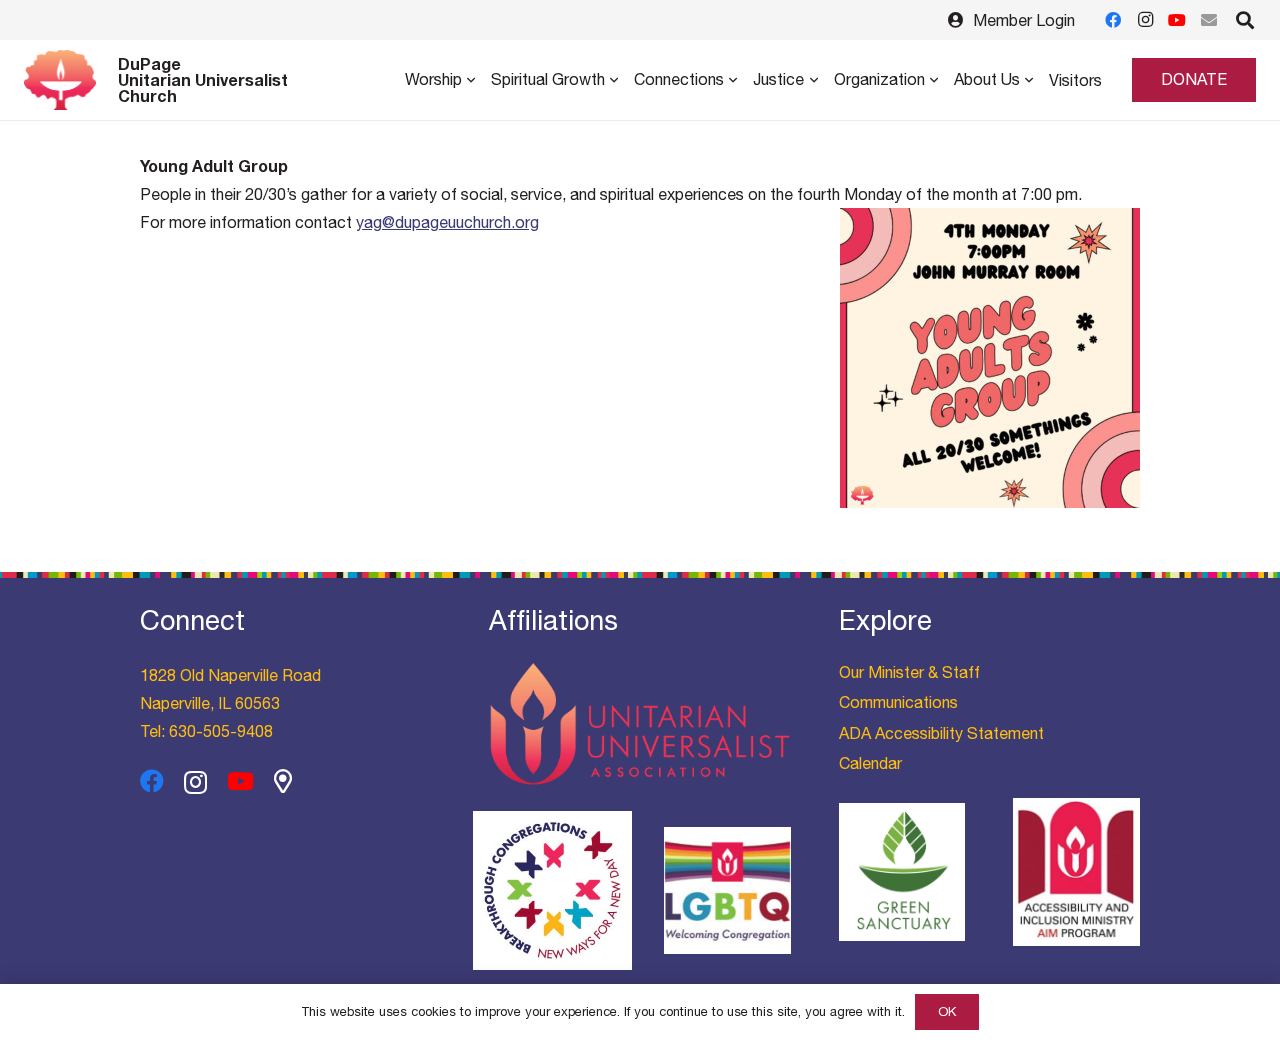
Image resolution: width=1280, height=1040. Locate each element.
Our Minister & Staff (909, 672)
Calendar (870, 763)
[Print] (552, 890)
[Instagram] (1145, 20)
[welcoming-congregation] (727, 890)
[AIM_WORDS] (1076, 871)
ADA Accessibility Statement (941, 733)
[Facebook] (1113, 20)
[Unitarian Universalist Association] (639, 724)
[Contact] (1209, 20)
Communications (898, 702)
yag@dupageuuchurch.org (447, 222)
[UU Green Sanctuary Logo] (902, 872)
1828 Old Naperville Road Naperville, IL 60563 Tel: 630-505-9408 (230, 703)
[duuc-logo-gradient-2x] (60, 80)
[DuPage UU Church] (283, 781)
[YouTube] (1177, 20)
